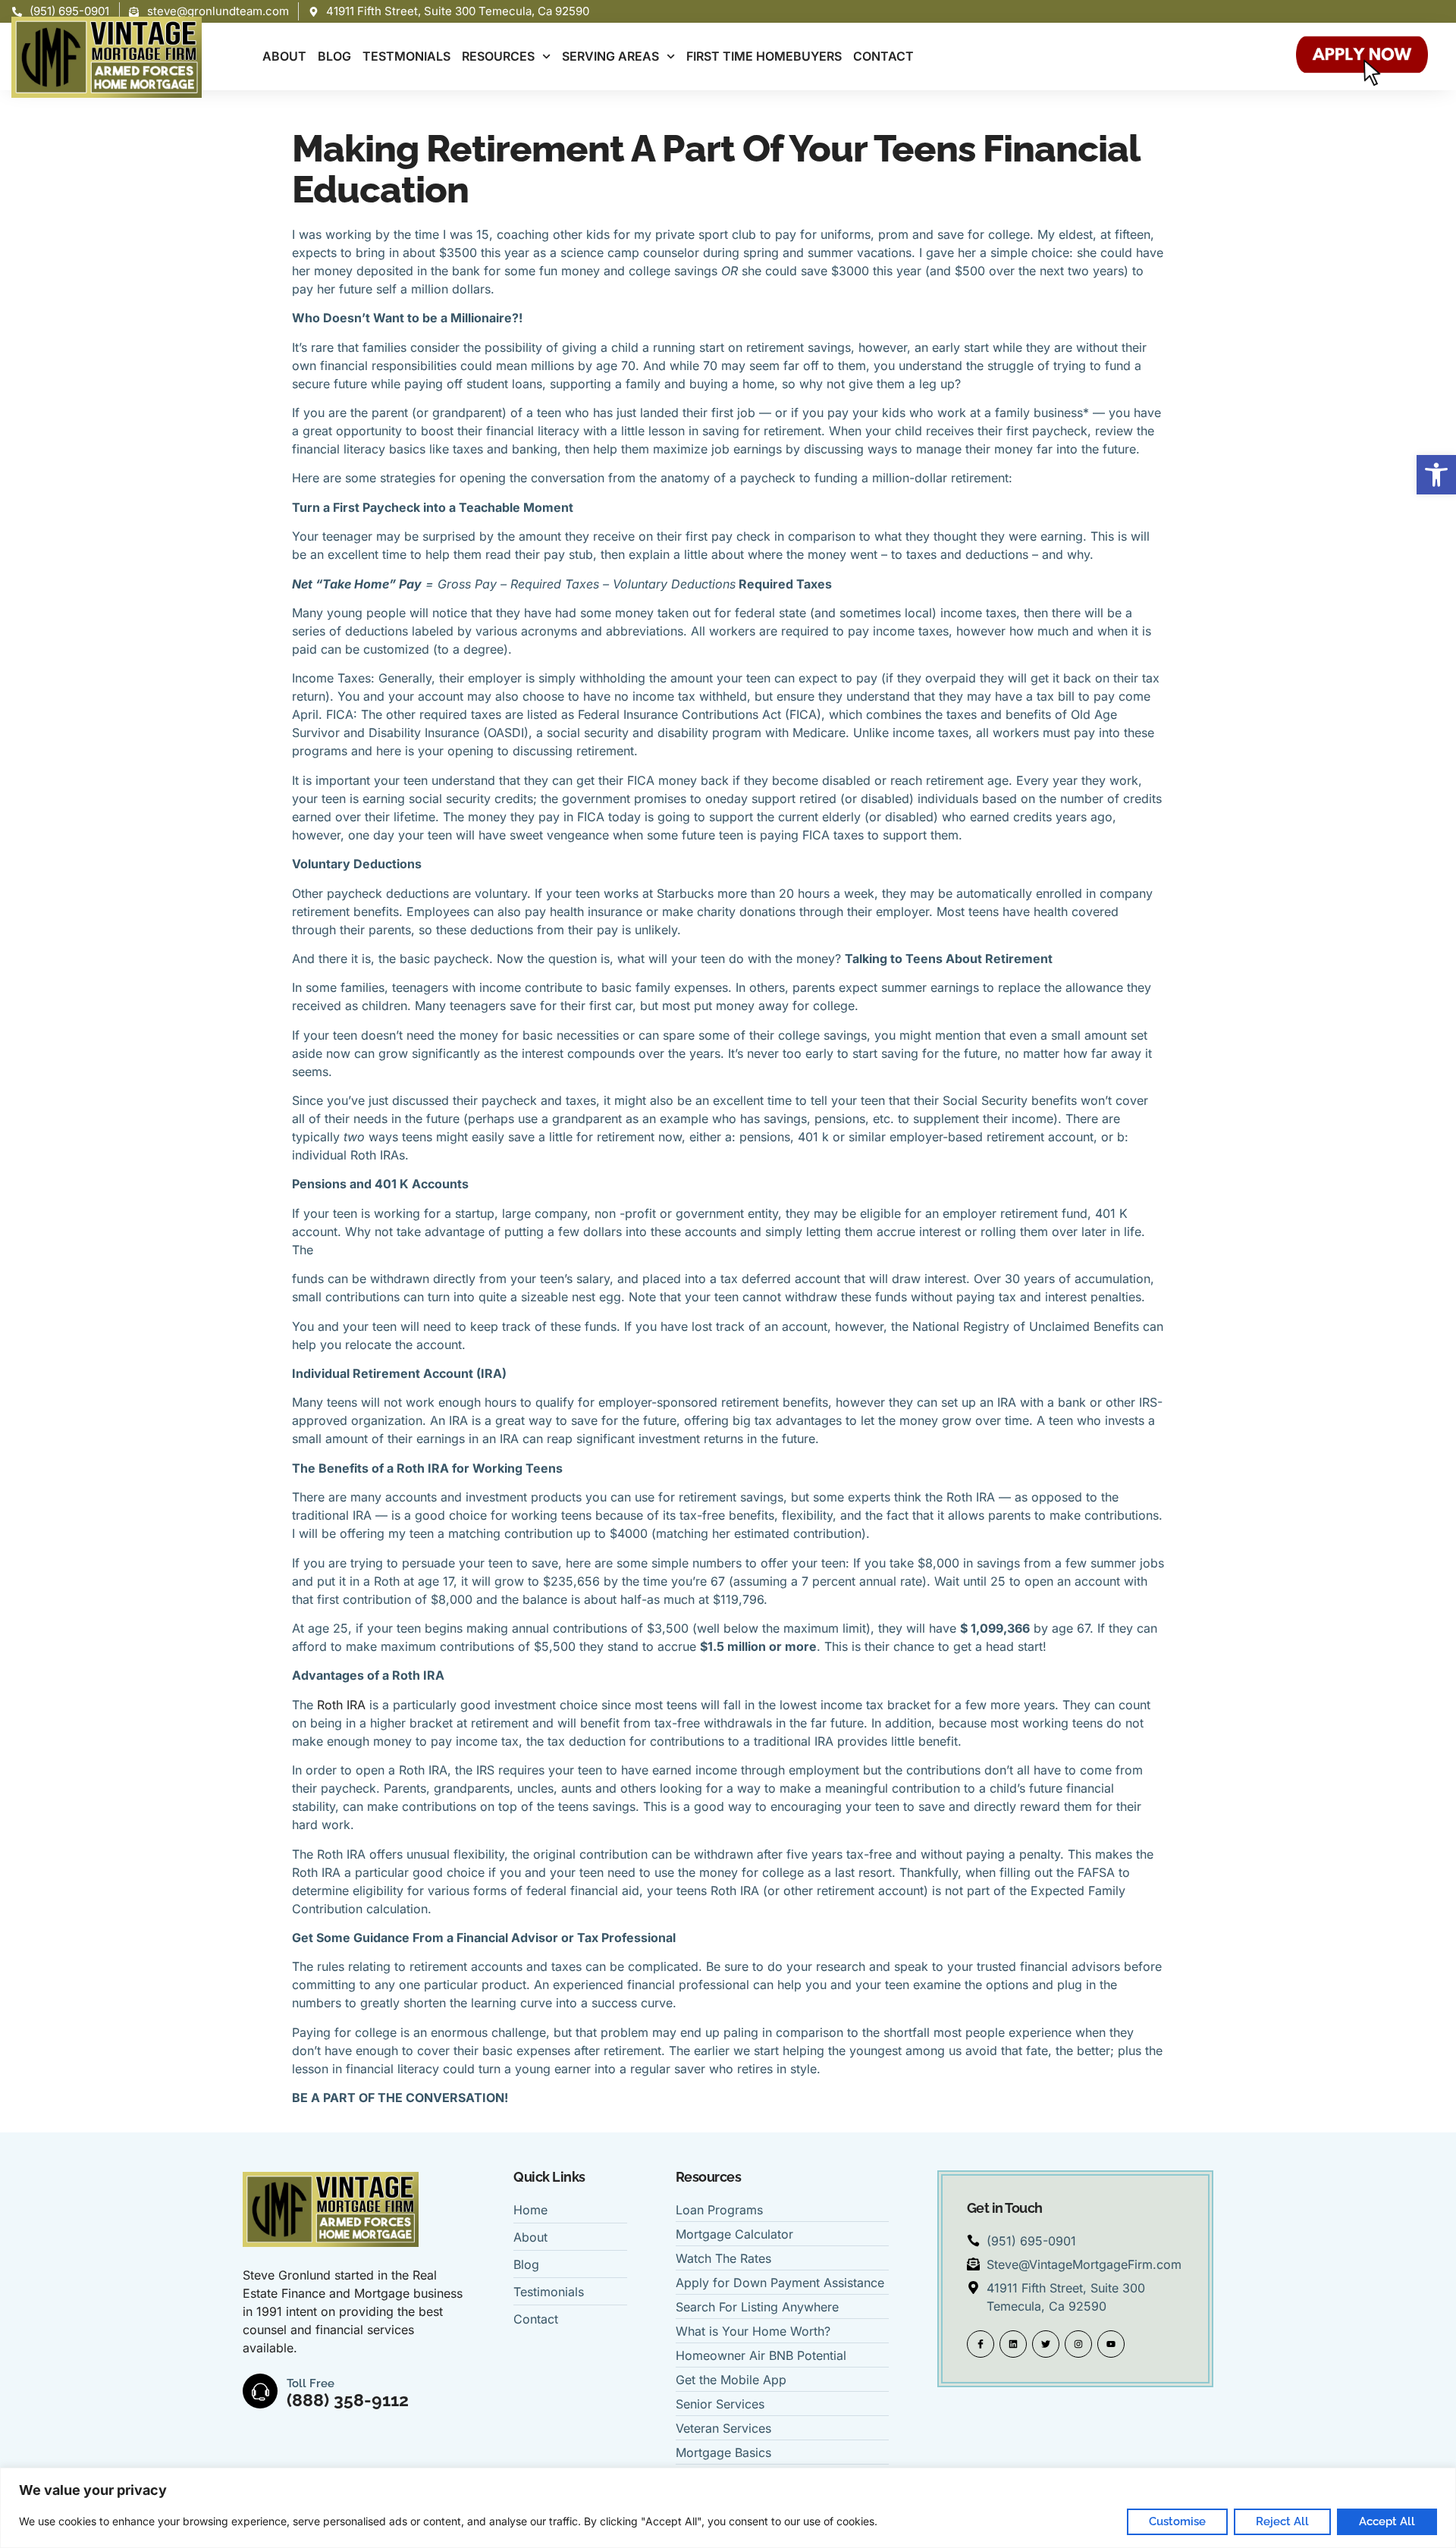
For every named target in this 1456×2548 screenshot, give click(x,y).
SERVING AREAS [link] (610, 56)
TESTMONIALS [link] (406, 56)
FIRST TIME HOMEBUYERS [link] (764, 56)
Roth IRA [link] (343, 1705)
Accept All (1387, 2521)
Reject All (1282, 2521)
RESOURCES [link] (498, 56)
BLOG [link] (334, 56)
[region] (728, 2508)
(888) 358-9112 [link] (348, 2400)
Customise (1177, 2521)
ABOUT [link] (284, 56)
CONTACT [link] (883, 56)
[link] (1436, 475)
